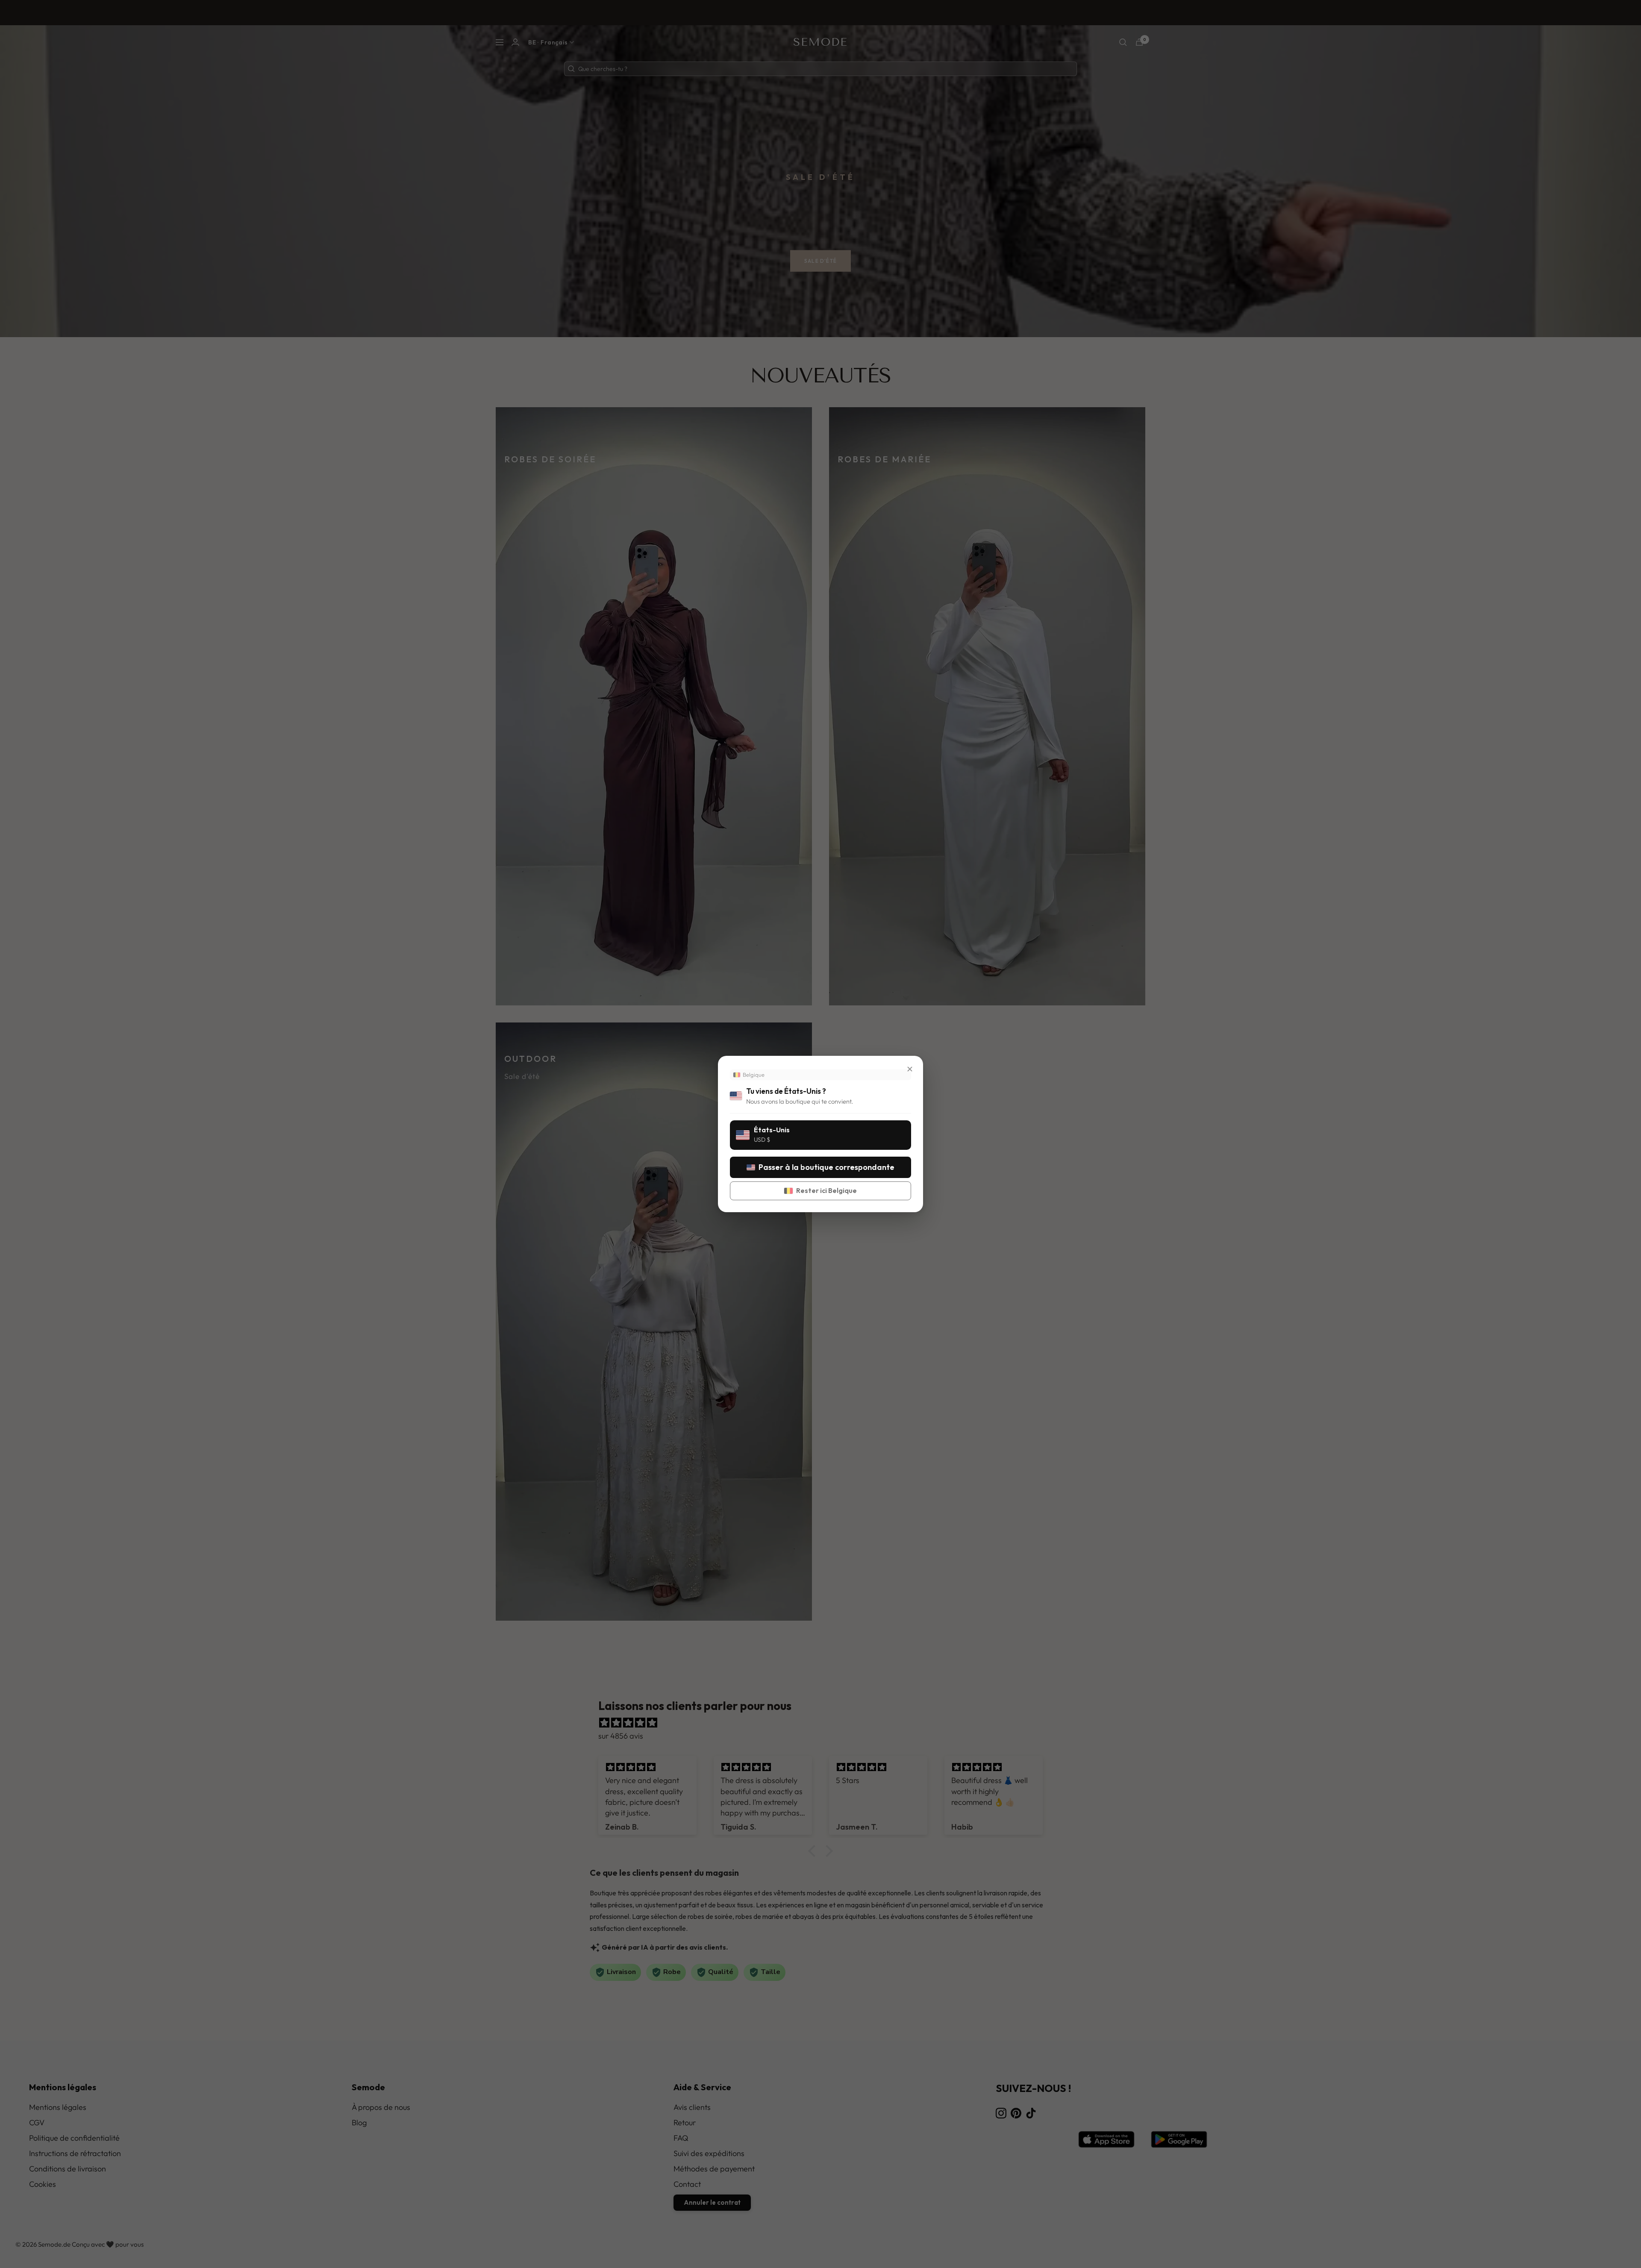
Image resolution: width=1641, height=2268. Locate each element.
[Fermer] (910, 1069)
